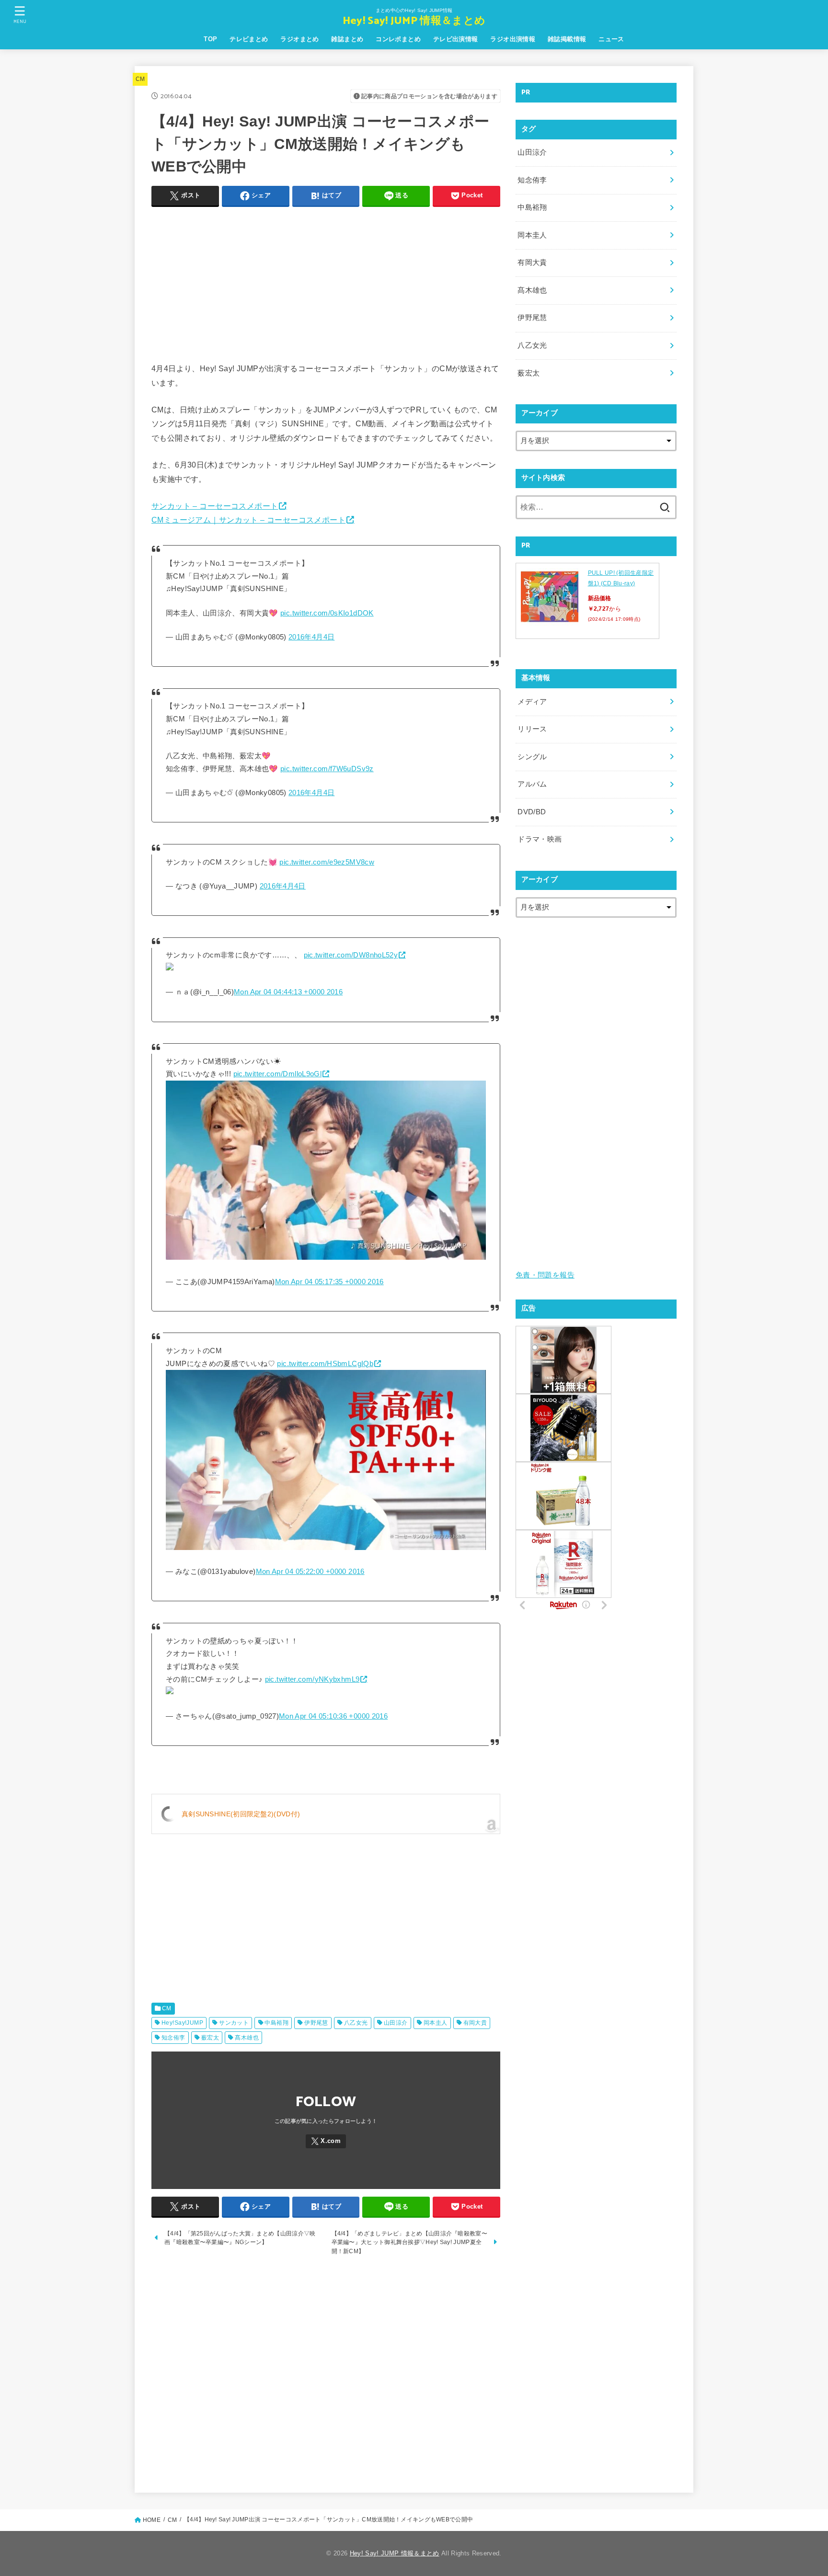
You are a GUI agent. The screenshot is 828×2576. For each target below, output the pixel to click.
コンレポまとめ (398, 39)
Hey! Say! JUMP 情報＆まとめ (414, 21)
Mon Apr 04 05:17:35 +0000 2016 (329, 1282)
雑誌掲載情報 (567, 39)
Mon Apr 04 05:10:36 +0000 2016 (333, 1716)
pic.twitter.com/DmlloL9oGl (278, 1074)
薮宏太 (210, 2038)
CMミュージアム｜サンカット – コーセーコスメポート (248, 520)
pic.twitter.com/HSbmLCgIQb (325, 1364)
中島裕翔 (276, 2023)
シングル (532, 757)
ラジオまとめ (299, 39)
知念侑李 (173, 2038)
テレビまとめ (249, 39)
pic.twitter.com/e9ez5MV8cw (327, 862)
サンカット (234, 2023)
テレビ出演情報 (456, 39)
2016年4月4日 (311, 637)
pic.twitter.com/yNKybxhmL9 (312, 1679)
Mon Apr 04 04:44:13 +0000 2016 (288, 992)
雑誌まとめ (347, 39)
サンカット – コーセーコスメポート (215, 506)
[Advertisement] (326, 282)
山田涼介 (396, 2023)
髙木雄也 (247, 2038)
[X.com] (326, 2141)
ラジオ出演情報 (513, 39)
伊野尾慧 (316, 2023)
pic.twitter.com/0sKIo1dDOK (327, 613)
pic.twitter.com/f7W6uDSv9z (327, 769)
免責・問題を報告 (545, 1275)
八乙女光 (356, 2023)
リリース (532, 729)
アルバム (532, 784)
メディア (532, 702)
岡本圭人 (436, 2023)
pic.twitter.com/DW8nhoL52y (351, 955)
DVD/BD (532, 812)
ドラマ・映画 (540, 839)
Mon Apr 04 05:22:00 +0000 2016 (310, 1572)
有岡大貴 (475, 2023)
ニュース (611, 39)
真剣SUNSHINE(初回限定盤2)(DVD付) (241, 1814)
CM (140, 79)
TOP (210, 39)
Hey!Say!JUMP (182, 2023)
